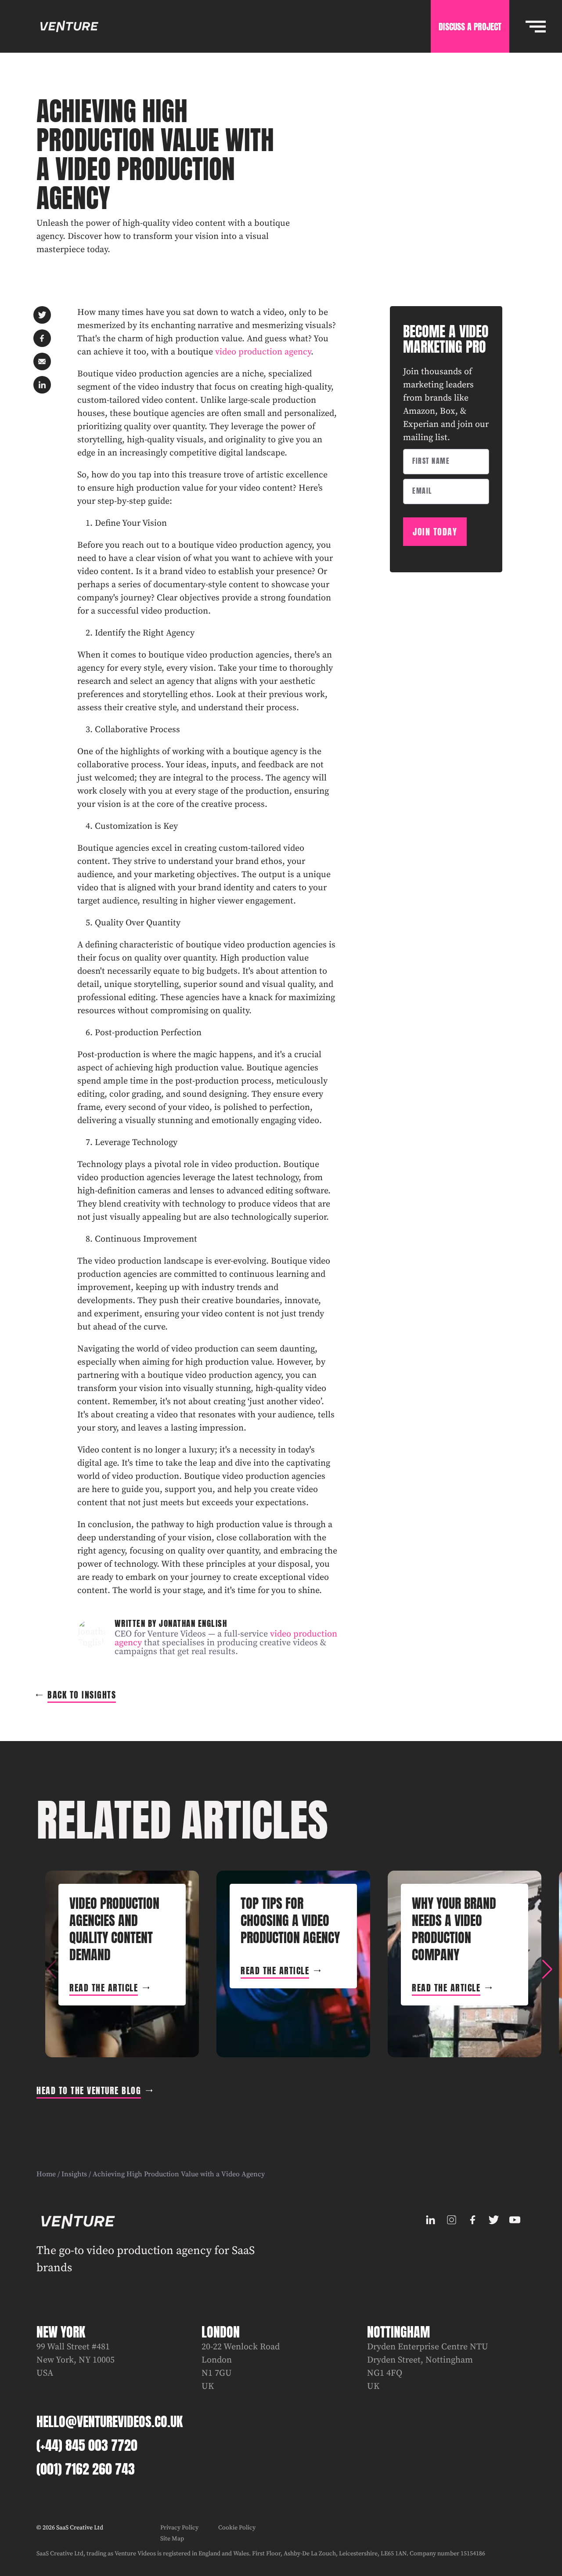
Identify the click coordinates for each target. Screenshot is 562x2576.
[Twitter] (494, 2220)
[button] (547, 1969)
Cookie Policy (237, 2528)
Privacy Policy (179, 2528)
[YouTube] (515, 2220)
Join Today (435, 532)
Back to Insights (82, 1695)
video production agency (263, 352)
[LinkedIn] (431, 2220)
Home (46, 2174)
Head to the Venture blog (89, 2090)
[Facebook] (473, 2220)
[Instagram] (452, 2220)
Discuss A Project (470, 27)
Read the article (104, 1988)
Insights (74, 2174)
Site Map (172, 2539)
